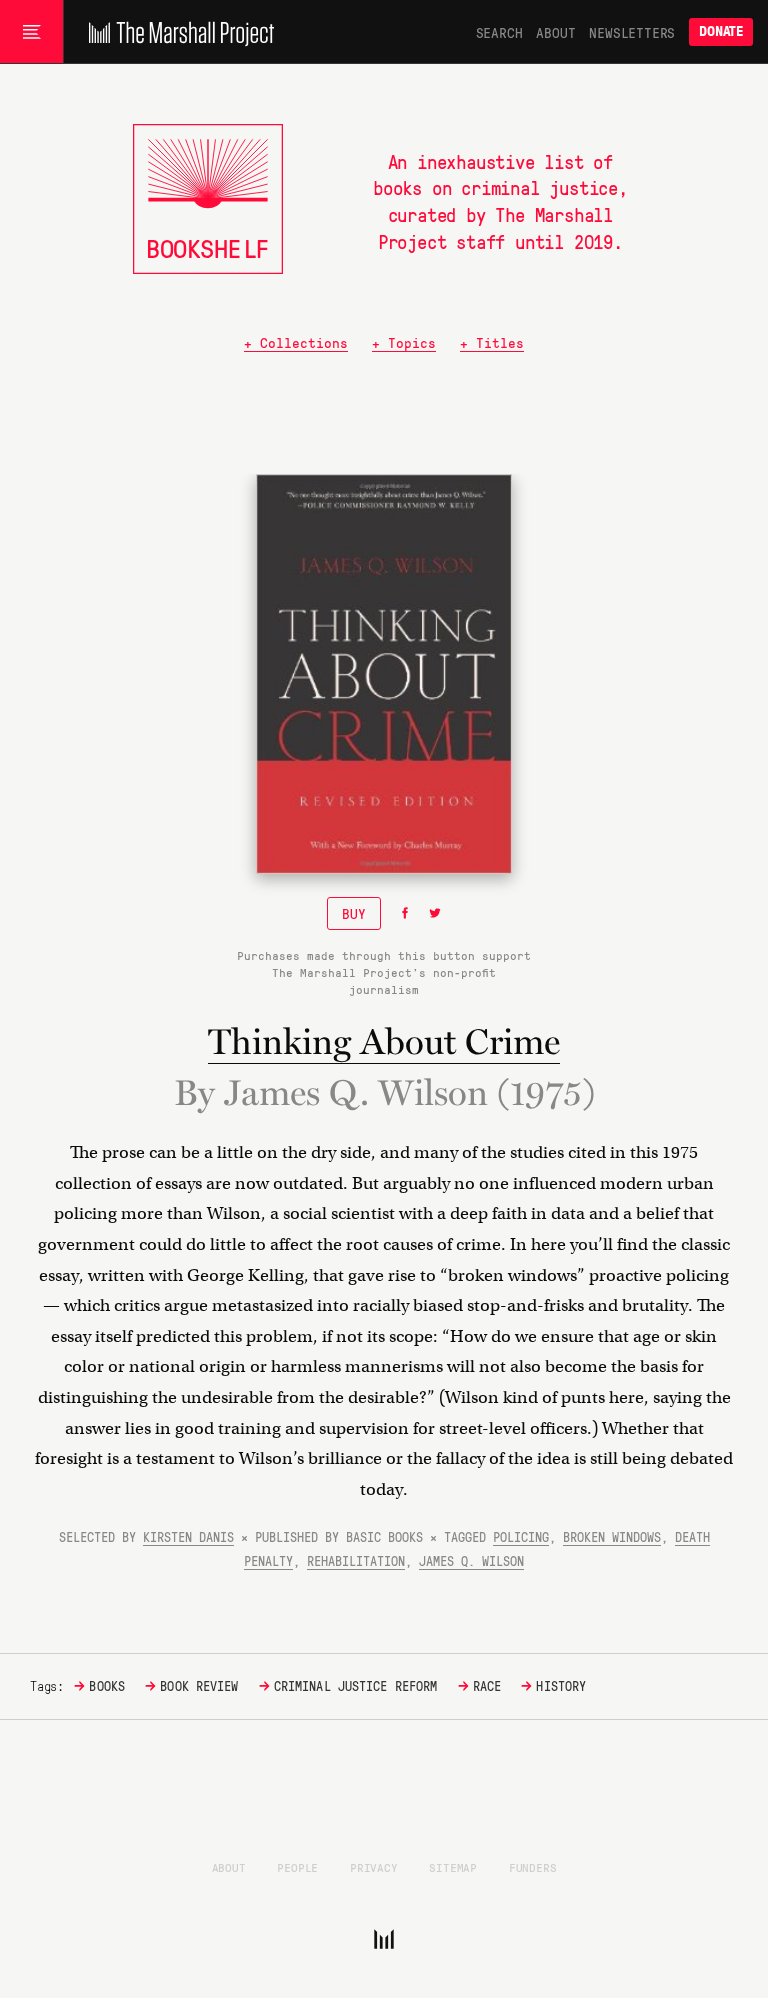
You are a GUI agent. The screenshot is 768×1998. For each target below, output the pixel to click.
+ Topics (404, 342)
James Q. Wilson (471, 1560)
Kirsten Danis (188, 1536)
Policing (521, 1536)
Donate (721, 31)
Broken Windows (612, 1536)
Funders (533, 1867)
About (555, 32)
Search (499, 32)
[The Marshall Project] (176, 32)
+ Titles (492, 342)
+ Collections (296, 342)
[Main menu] (31, 32)
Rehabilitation (356, 1560)
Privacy (374, 1867)
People (297, 1867)
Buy (354, 913)
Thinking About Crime (384, 1041)
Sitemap (453, 1867)
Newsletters (632, 32)
